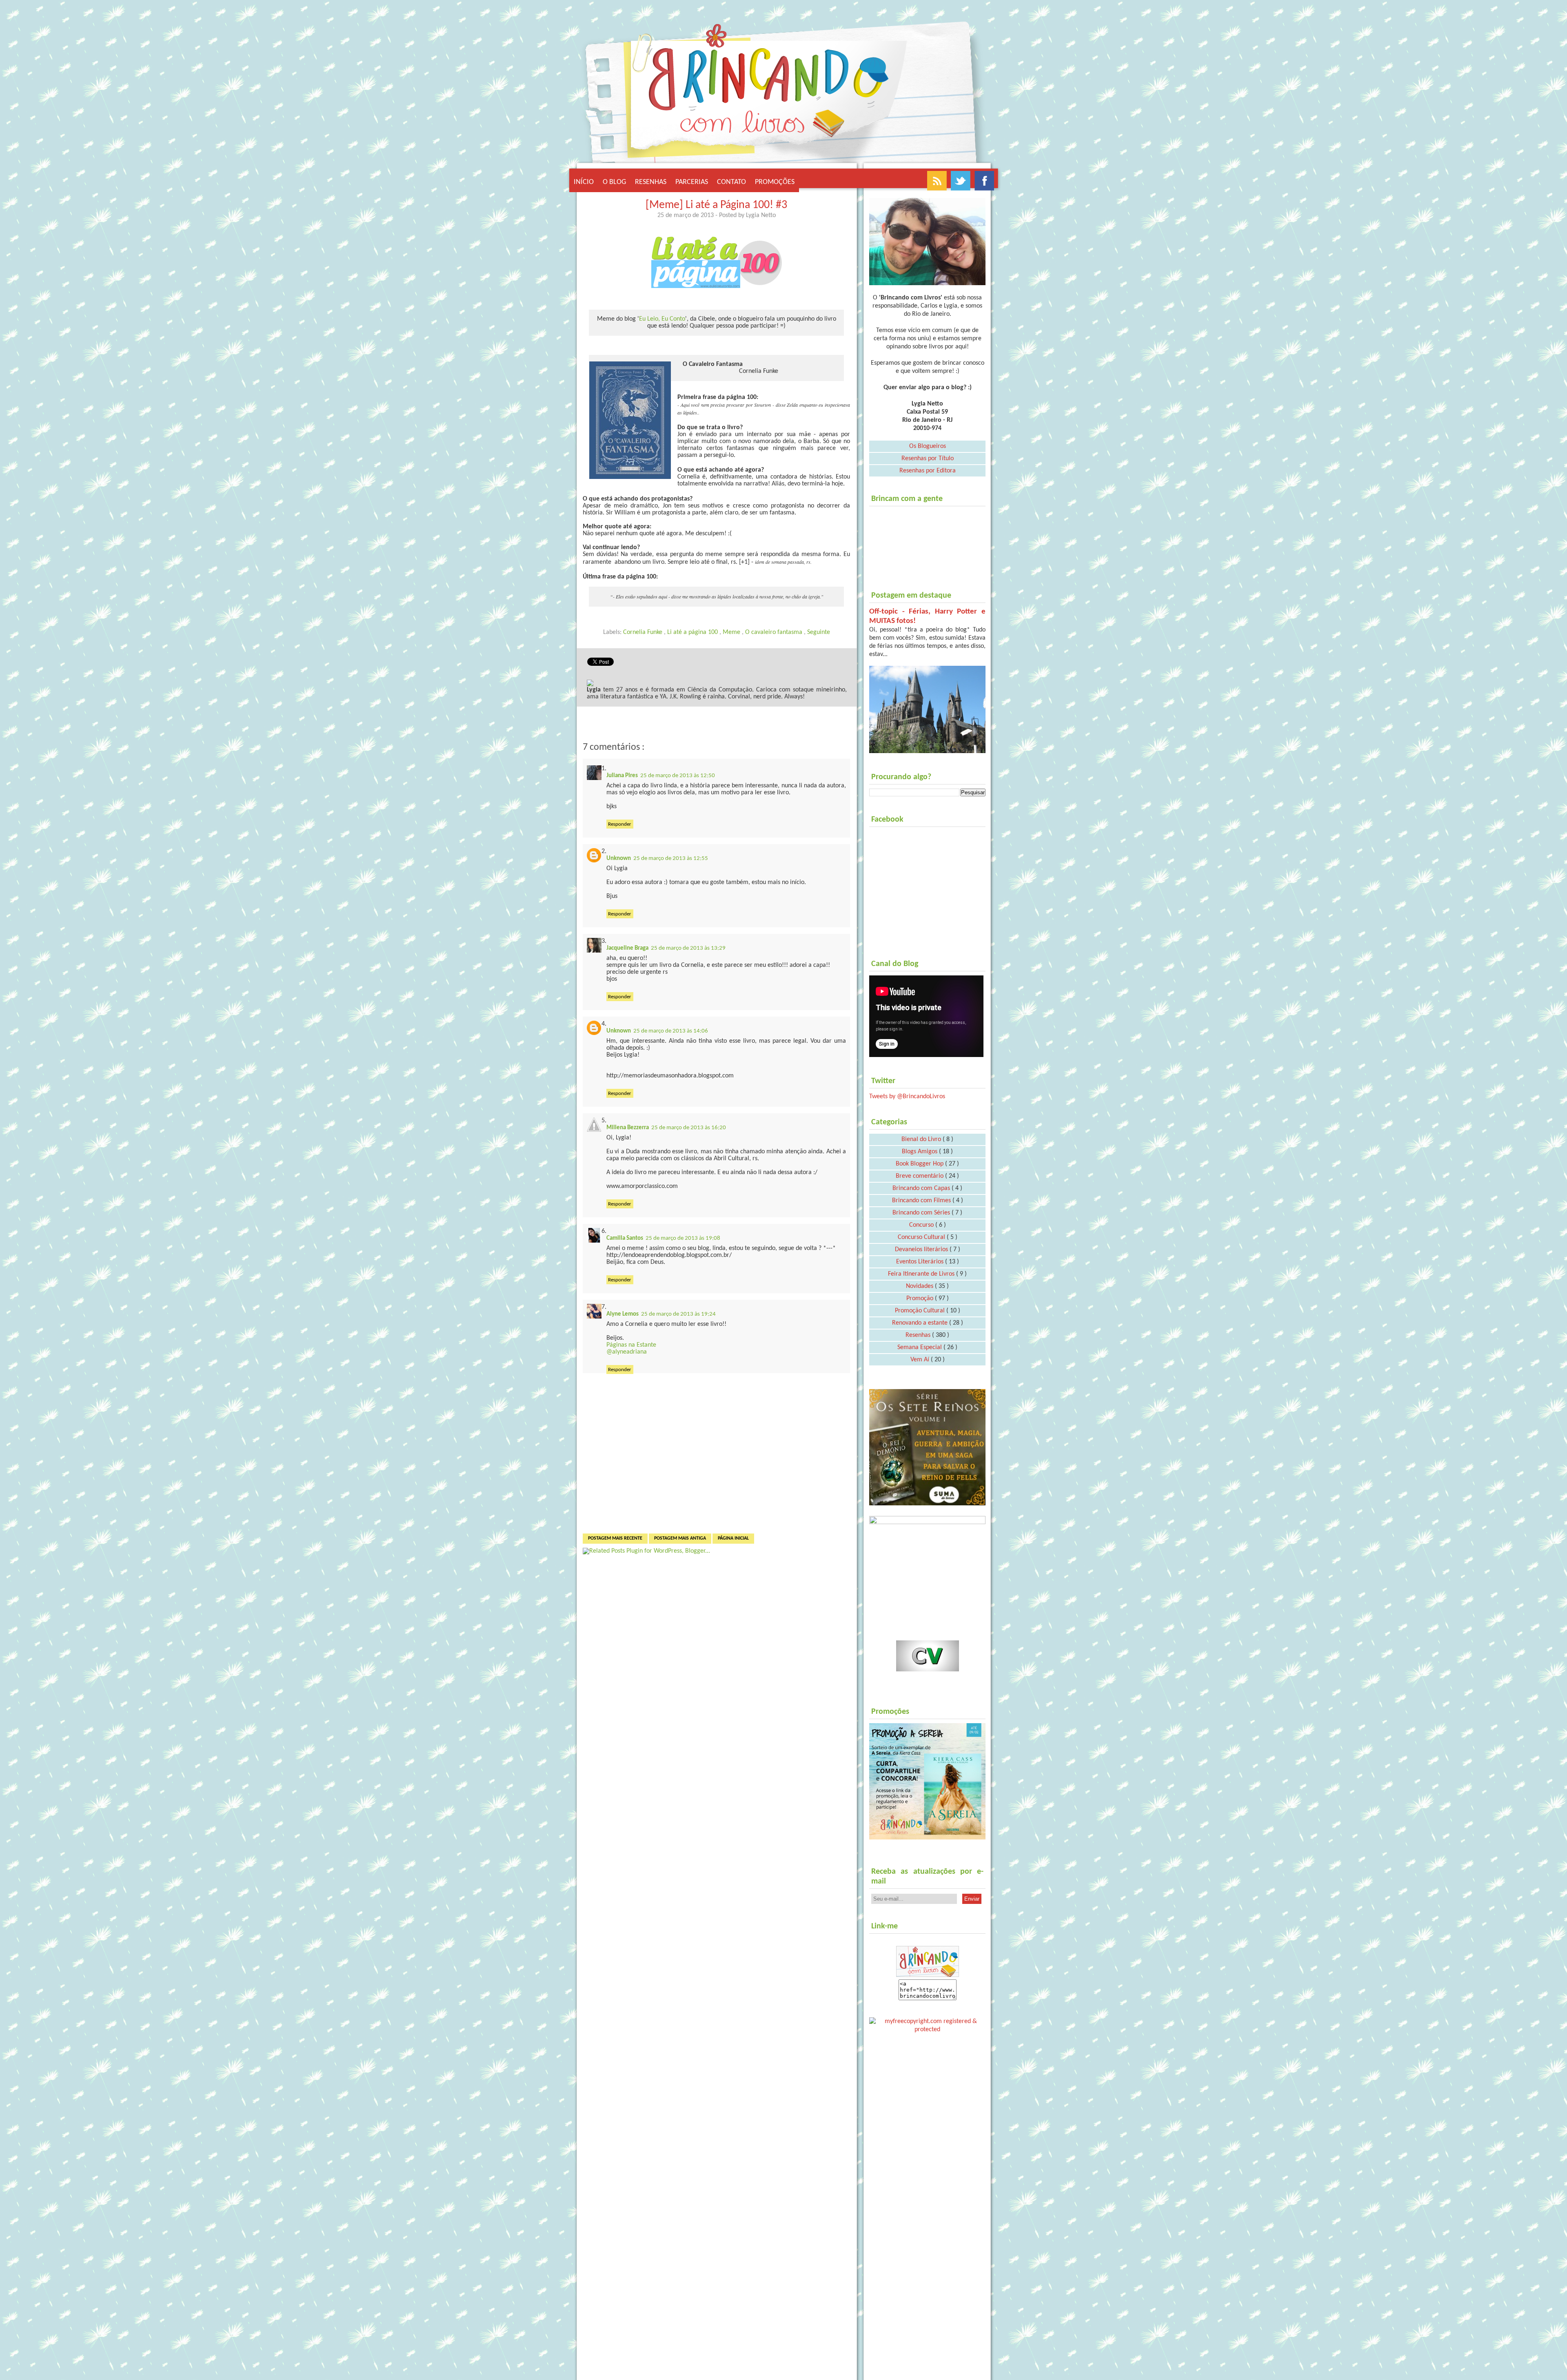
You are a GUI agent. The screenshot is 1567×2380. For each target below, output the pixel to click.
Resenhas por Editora (928, 471)
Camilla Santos (625, 1238)
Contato (731, 182)
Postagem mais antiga (680, 1538)
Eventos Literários (921, 1262)
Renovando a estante (921, 1323)
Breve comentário (920, 1176)
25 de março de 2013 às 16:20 (689, 1128)
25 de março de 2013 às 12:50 (678, 776)
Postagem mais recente (615, 1538)
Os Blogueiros (928, 446)
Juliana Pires (622, 776)
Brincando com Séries (922, 1213)
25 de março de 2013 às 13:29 (688, 948)
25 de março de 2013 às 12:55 (671, 859)
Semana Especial (920, 1347)
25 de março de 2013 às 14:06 (671, 1031)
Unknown (619, 859)
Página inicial (733, 1538)
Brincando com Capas (922, 1188)
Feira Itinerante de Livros (922, 1274)
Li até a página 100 (693, 632)
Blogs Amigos (920, 1152)
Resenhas (651, 182)
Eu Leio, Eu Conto (662, 319)
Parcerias (692, 182)
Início (584, 182)
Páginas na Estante (631, 1345)
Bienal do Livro (922, 1139)
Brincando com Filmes (922, 1201)
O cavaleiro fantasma (775, 632)
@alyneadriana (627, 1352)
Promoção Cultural (921, 1311)
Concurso (922, 1225)
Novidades (920, 1286)
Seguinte (819, 632)
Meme (732, 632)
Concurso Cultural (922, 1237)
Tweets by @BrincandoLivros (907, 1097)
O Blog (614, 182)
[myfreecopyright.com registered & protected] (927, 2024)
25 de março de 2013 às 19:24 (678, 1314)
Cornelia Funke (644, 632)
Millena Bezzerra (628, 1128)
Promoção (921, 1299)
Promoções (775, 182)
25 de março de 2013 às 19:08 (683, 1238)
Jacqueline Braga (627, 948)
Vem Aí (921, 1360)
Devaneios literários (922, 1250)
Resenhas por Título (928, 459)
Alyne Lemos (623, 1314)
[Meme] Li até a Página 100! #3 (716, 205)
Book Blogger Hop (920, 1164)
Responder (620, 824)
